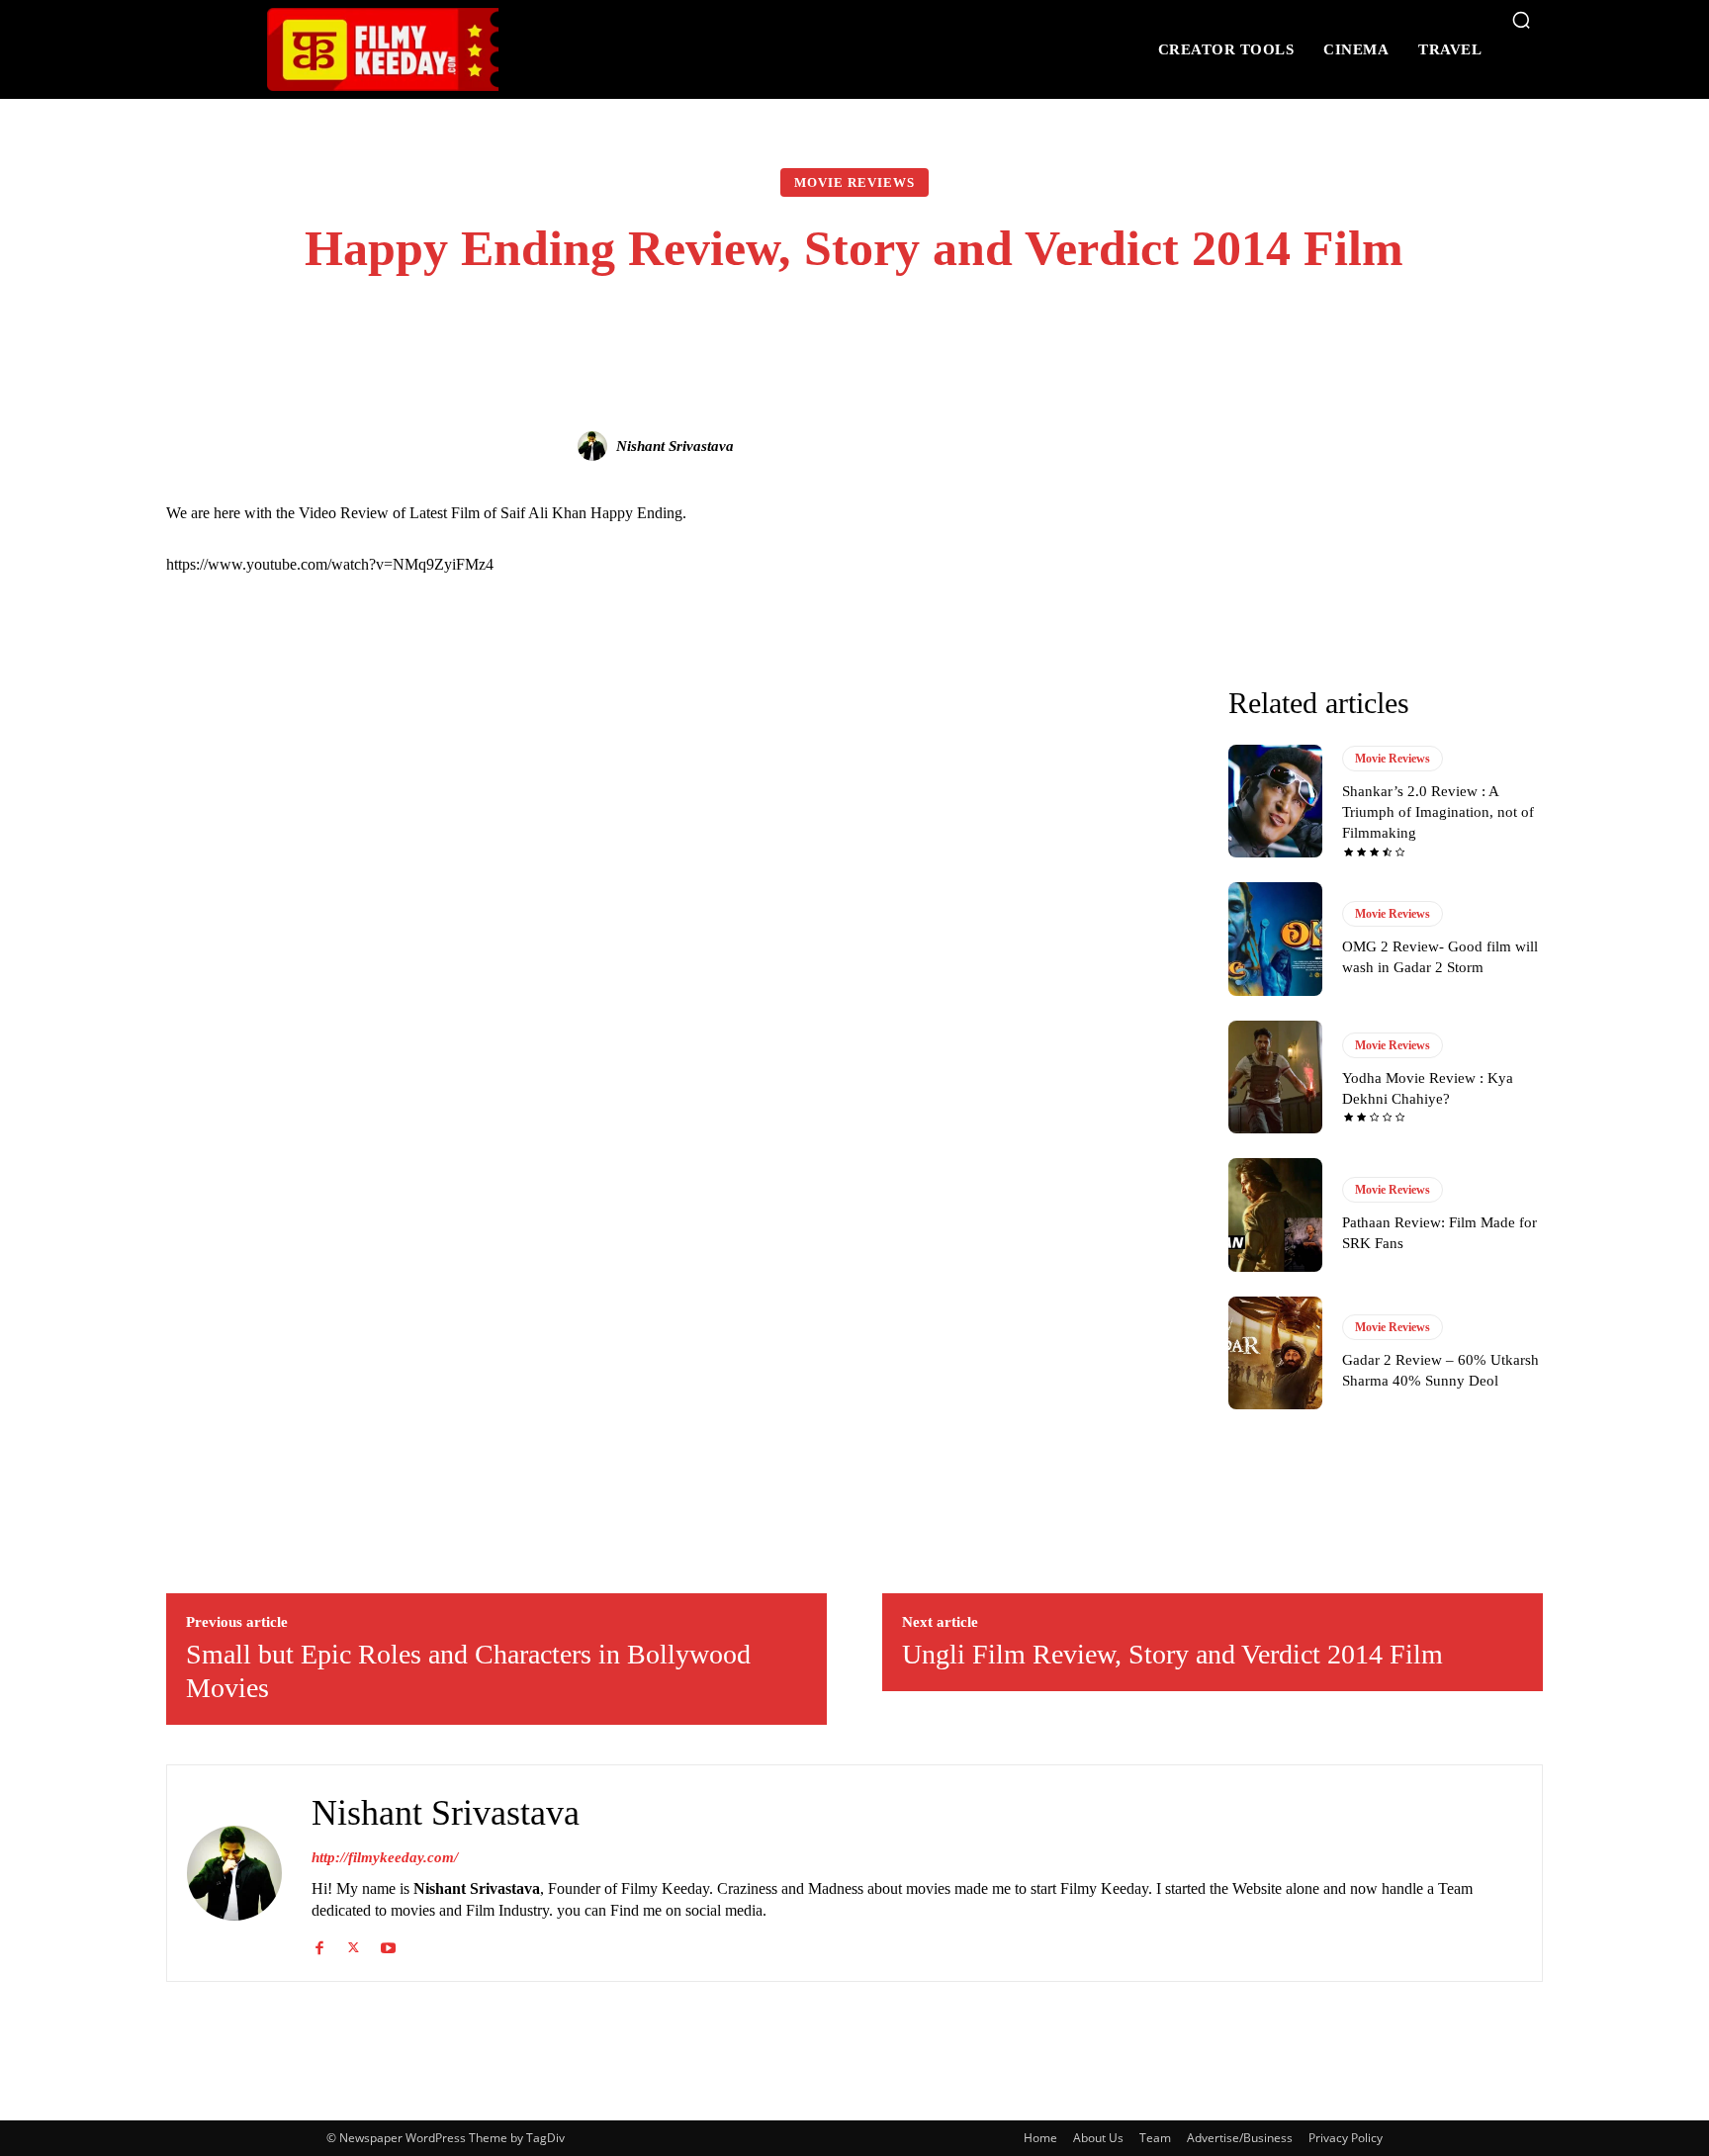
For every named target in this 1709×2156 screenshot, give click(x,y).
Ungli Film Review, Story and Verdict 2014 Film (1172, 1654)
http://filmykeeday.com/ (385, 1857)
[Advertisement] (677, 741)
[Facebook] (319, 1944)
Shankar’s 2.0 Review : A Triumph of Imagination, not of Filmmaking (1438, 812)
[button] (1521, 20)
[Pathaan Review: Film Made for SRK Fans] (1275, 1214)
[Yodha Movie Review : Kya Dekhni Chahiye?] (1275, 1077)
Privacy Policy (1346, 2138)
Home (1040, 2138)
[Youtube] (388, 1944)
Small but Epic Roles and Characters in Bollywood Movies (468, 1671)
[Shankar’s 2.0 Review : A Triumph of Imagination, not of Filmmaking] (1275, 801)
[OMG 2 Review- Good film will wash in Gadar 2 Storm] (1275, 939)
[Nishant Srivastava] (595, 446)
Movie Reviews (854, 182)
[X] (354, 1944)
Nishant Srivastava (675, 446)
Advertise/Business (1240, 2138)
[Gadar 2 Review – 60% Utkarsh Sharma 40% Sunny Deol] (1275, 1353)
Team (1155, 2138)
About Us (1098, 2138)
